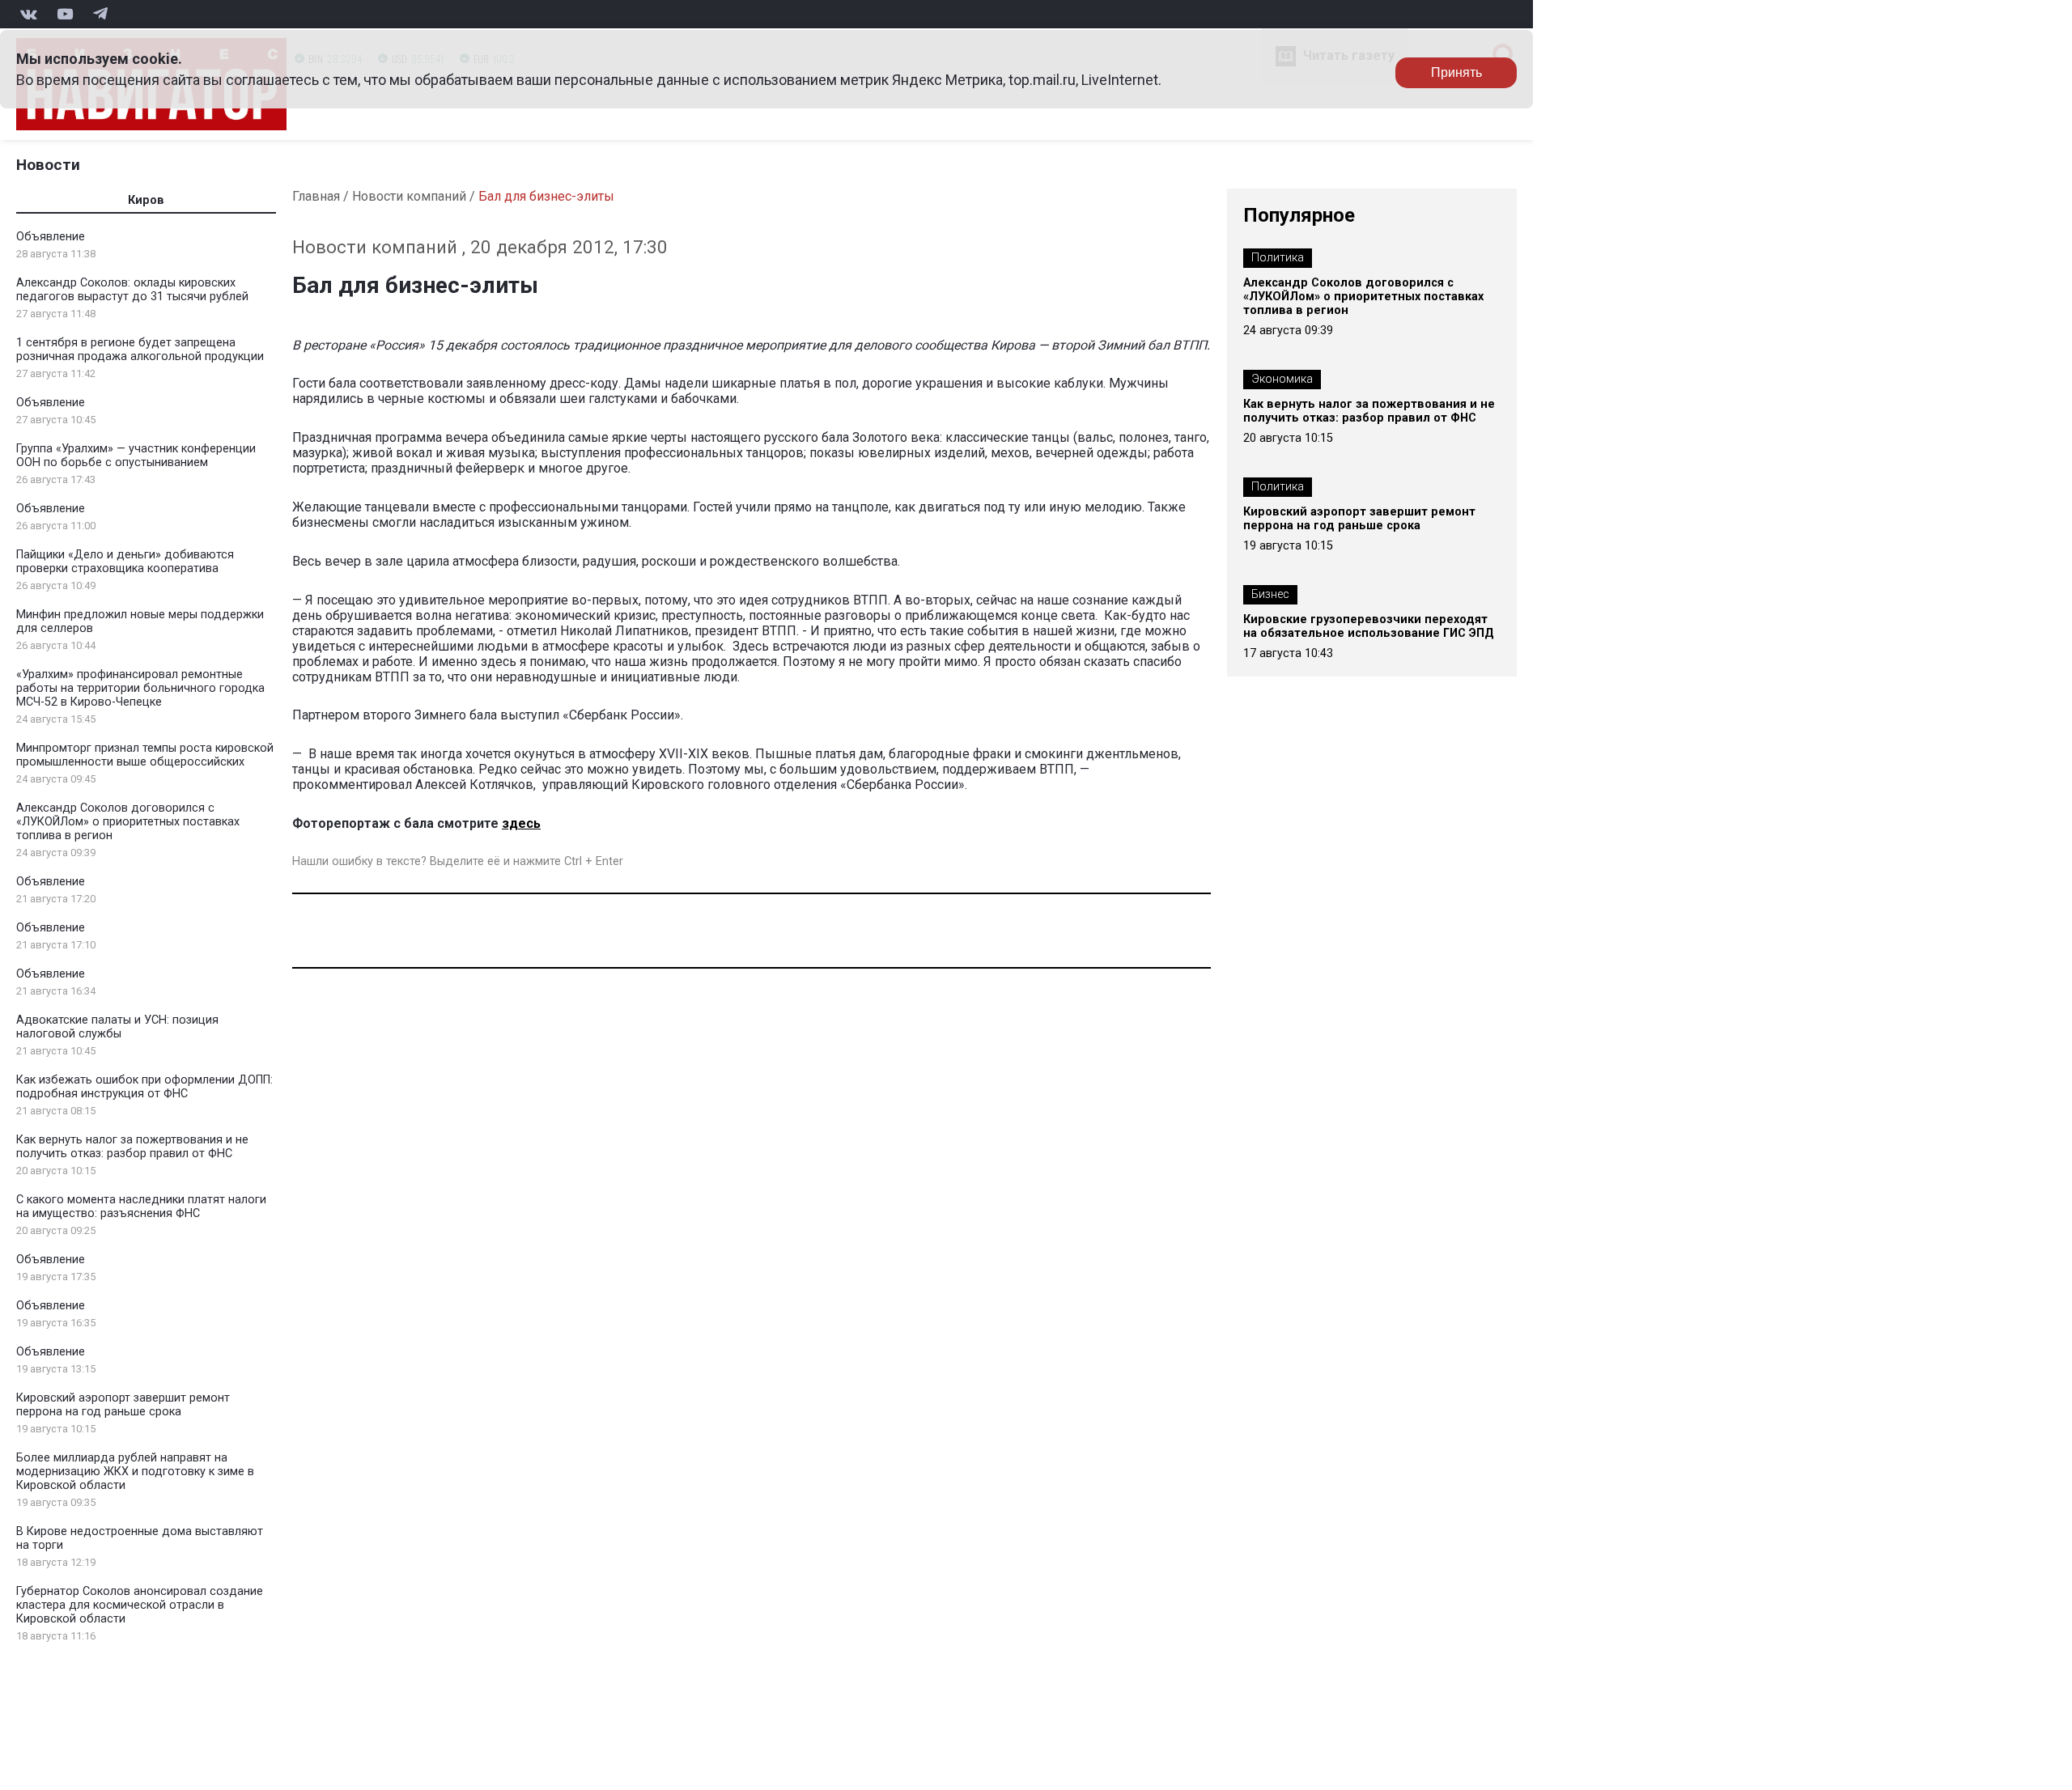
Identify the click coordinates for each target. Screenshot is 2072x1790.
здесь (521, 823)
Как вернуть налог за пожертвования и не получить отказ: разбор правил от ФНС (132, 1147)
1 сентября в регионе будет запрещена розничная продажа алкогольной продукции (140, 350)
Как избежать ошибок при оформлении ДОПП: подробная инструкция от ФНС (144, 1087)
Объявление (51, 237)
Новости (48, 165)
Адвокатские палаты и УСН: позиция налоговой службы (117, 1027)
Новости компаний (409, 196)
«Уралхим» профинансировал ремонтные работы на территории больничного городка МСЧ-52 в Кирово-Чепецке (140, 688)
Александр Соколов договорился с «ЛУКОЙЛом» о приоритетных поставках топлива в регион (128, 822)
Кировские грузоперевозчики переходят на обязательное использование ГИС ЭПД (1369, 626)
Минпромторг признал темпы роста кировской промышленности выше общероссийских (145, 755)
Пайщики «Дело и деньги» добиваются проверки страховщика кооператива (125, 562)
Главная (316, 196)
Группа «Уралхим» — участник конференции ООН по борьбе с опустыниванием (136, 456)
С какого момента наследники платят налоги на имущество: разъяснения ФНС (141, 1207)
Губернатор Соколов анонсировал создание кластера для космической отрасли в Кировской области (140, 1605)
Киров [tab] (146, 200)
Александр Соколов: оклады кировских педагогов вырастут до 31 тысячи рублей (132, 290)
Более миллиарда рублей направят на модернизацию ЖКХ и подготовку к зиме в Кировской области (135, 1472)
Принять (1456, 72)
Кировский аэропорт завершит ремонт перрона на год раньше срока (123, 1405)
